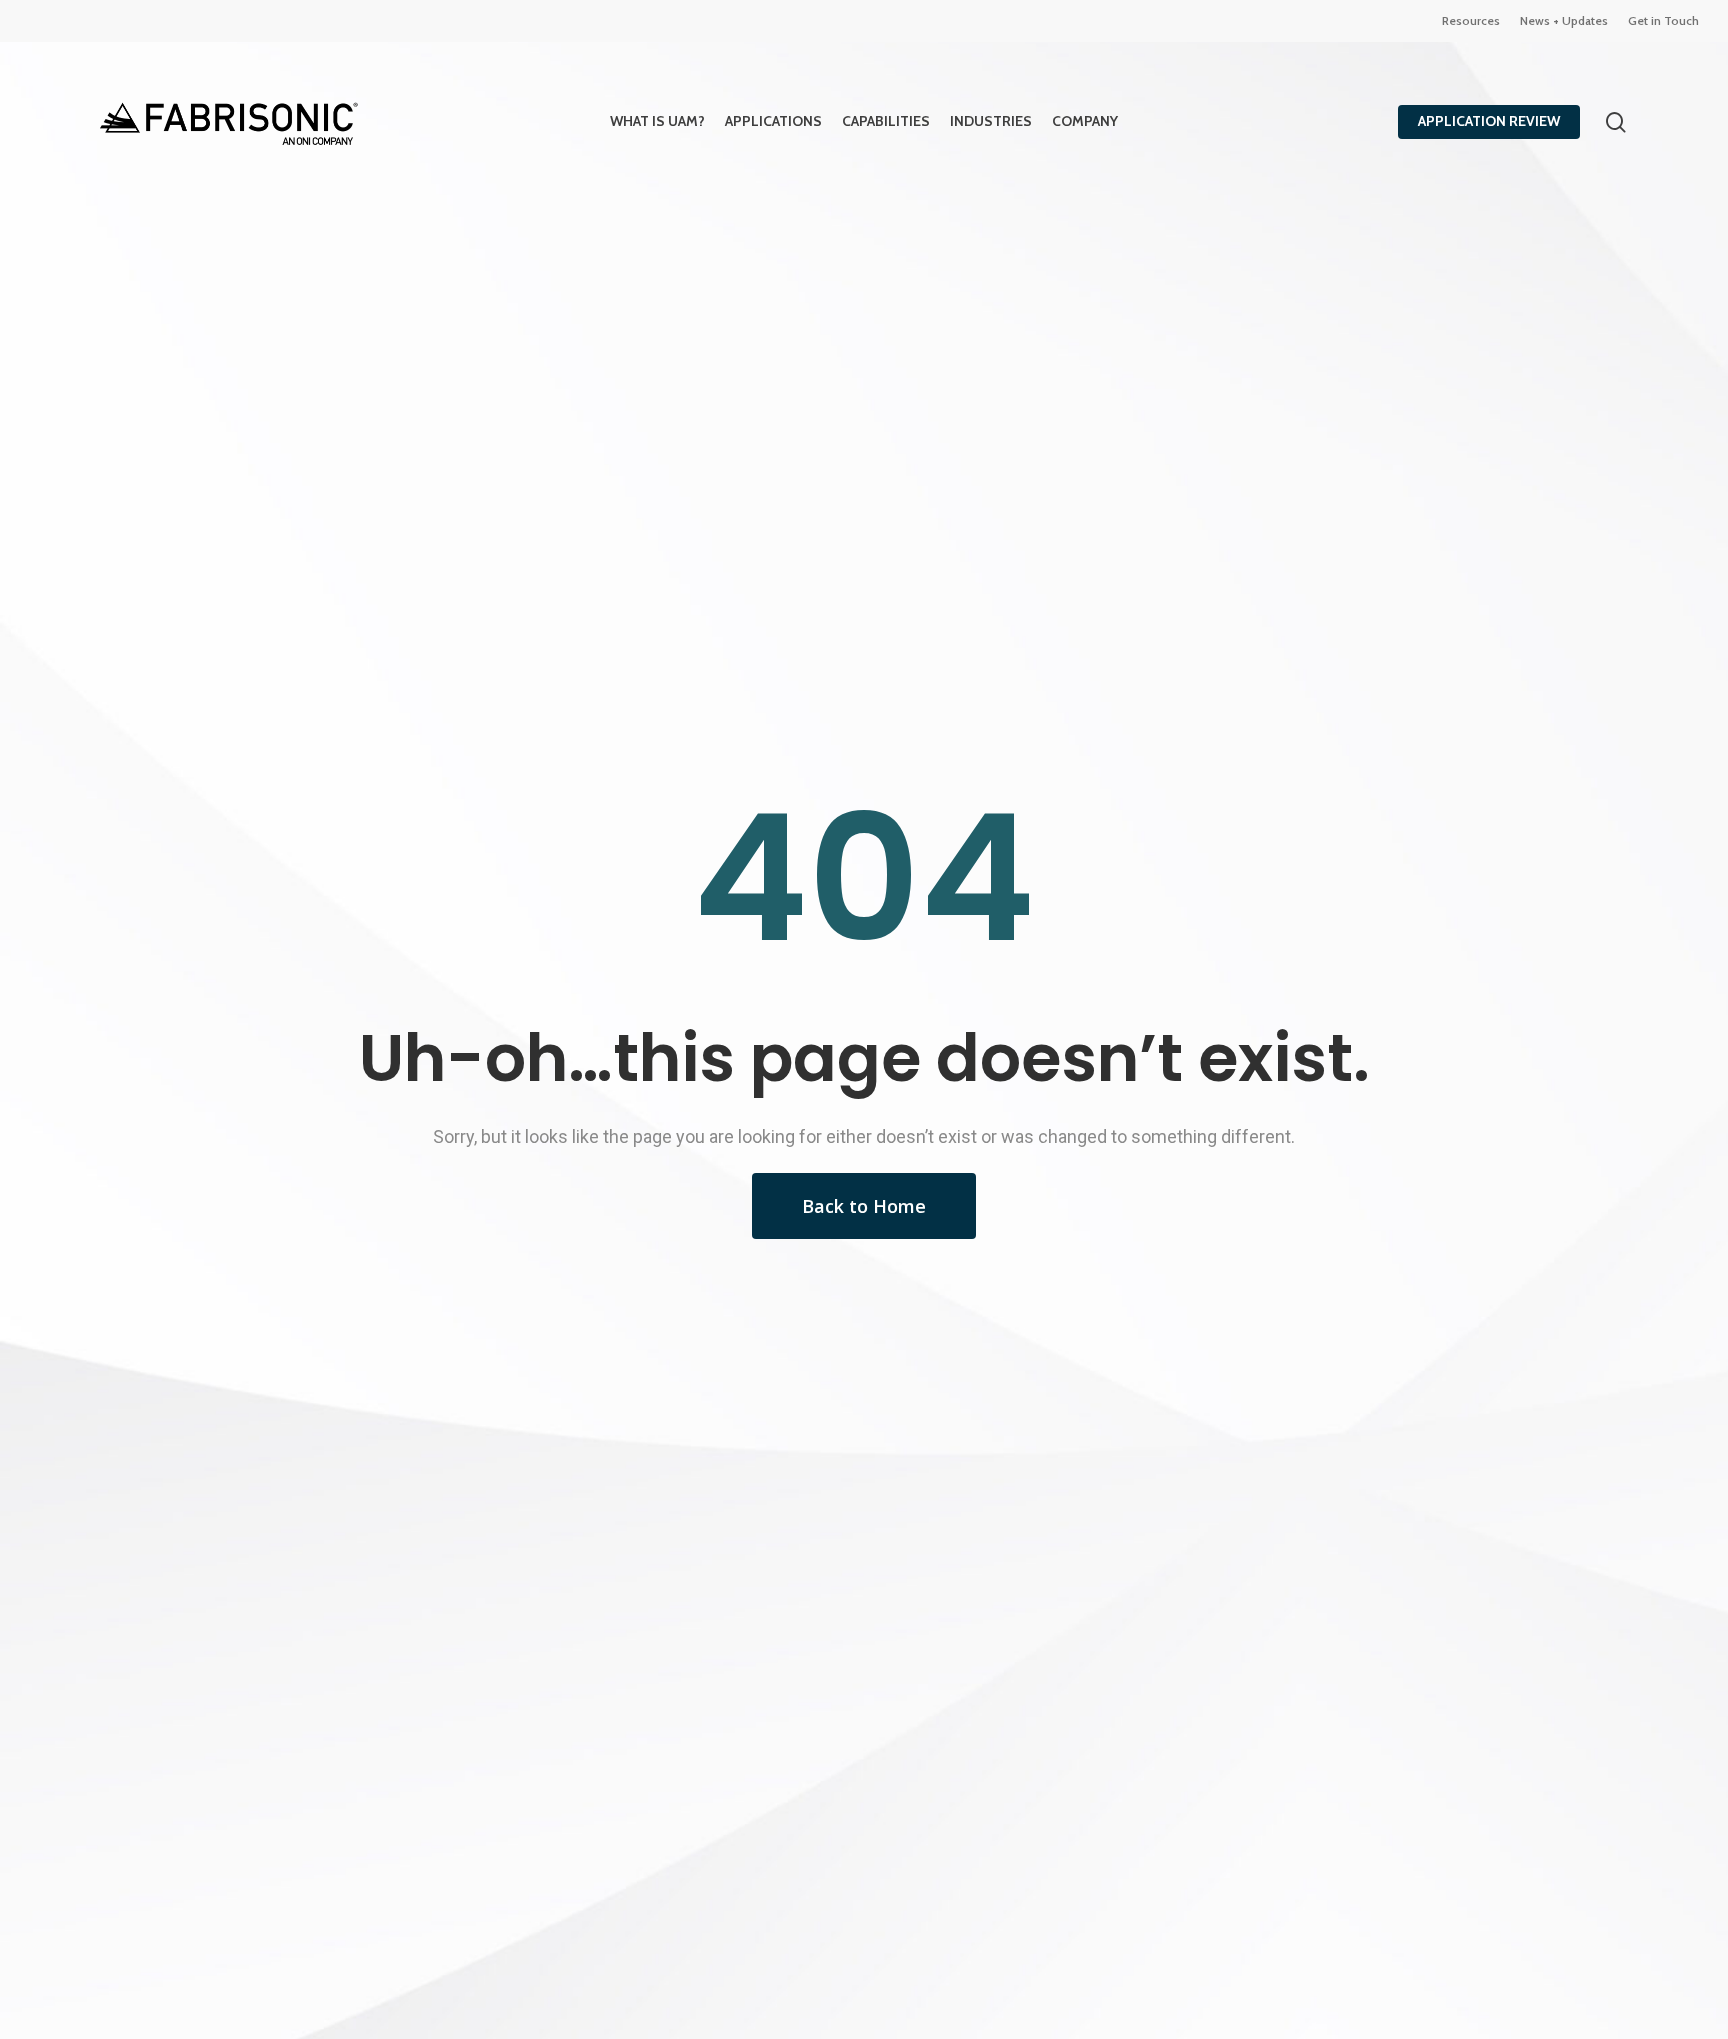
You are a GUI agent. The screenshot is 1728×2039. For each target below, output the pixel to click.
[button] (864, 1206)
